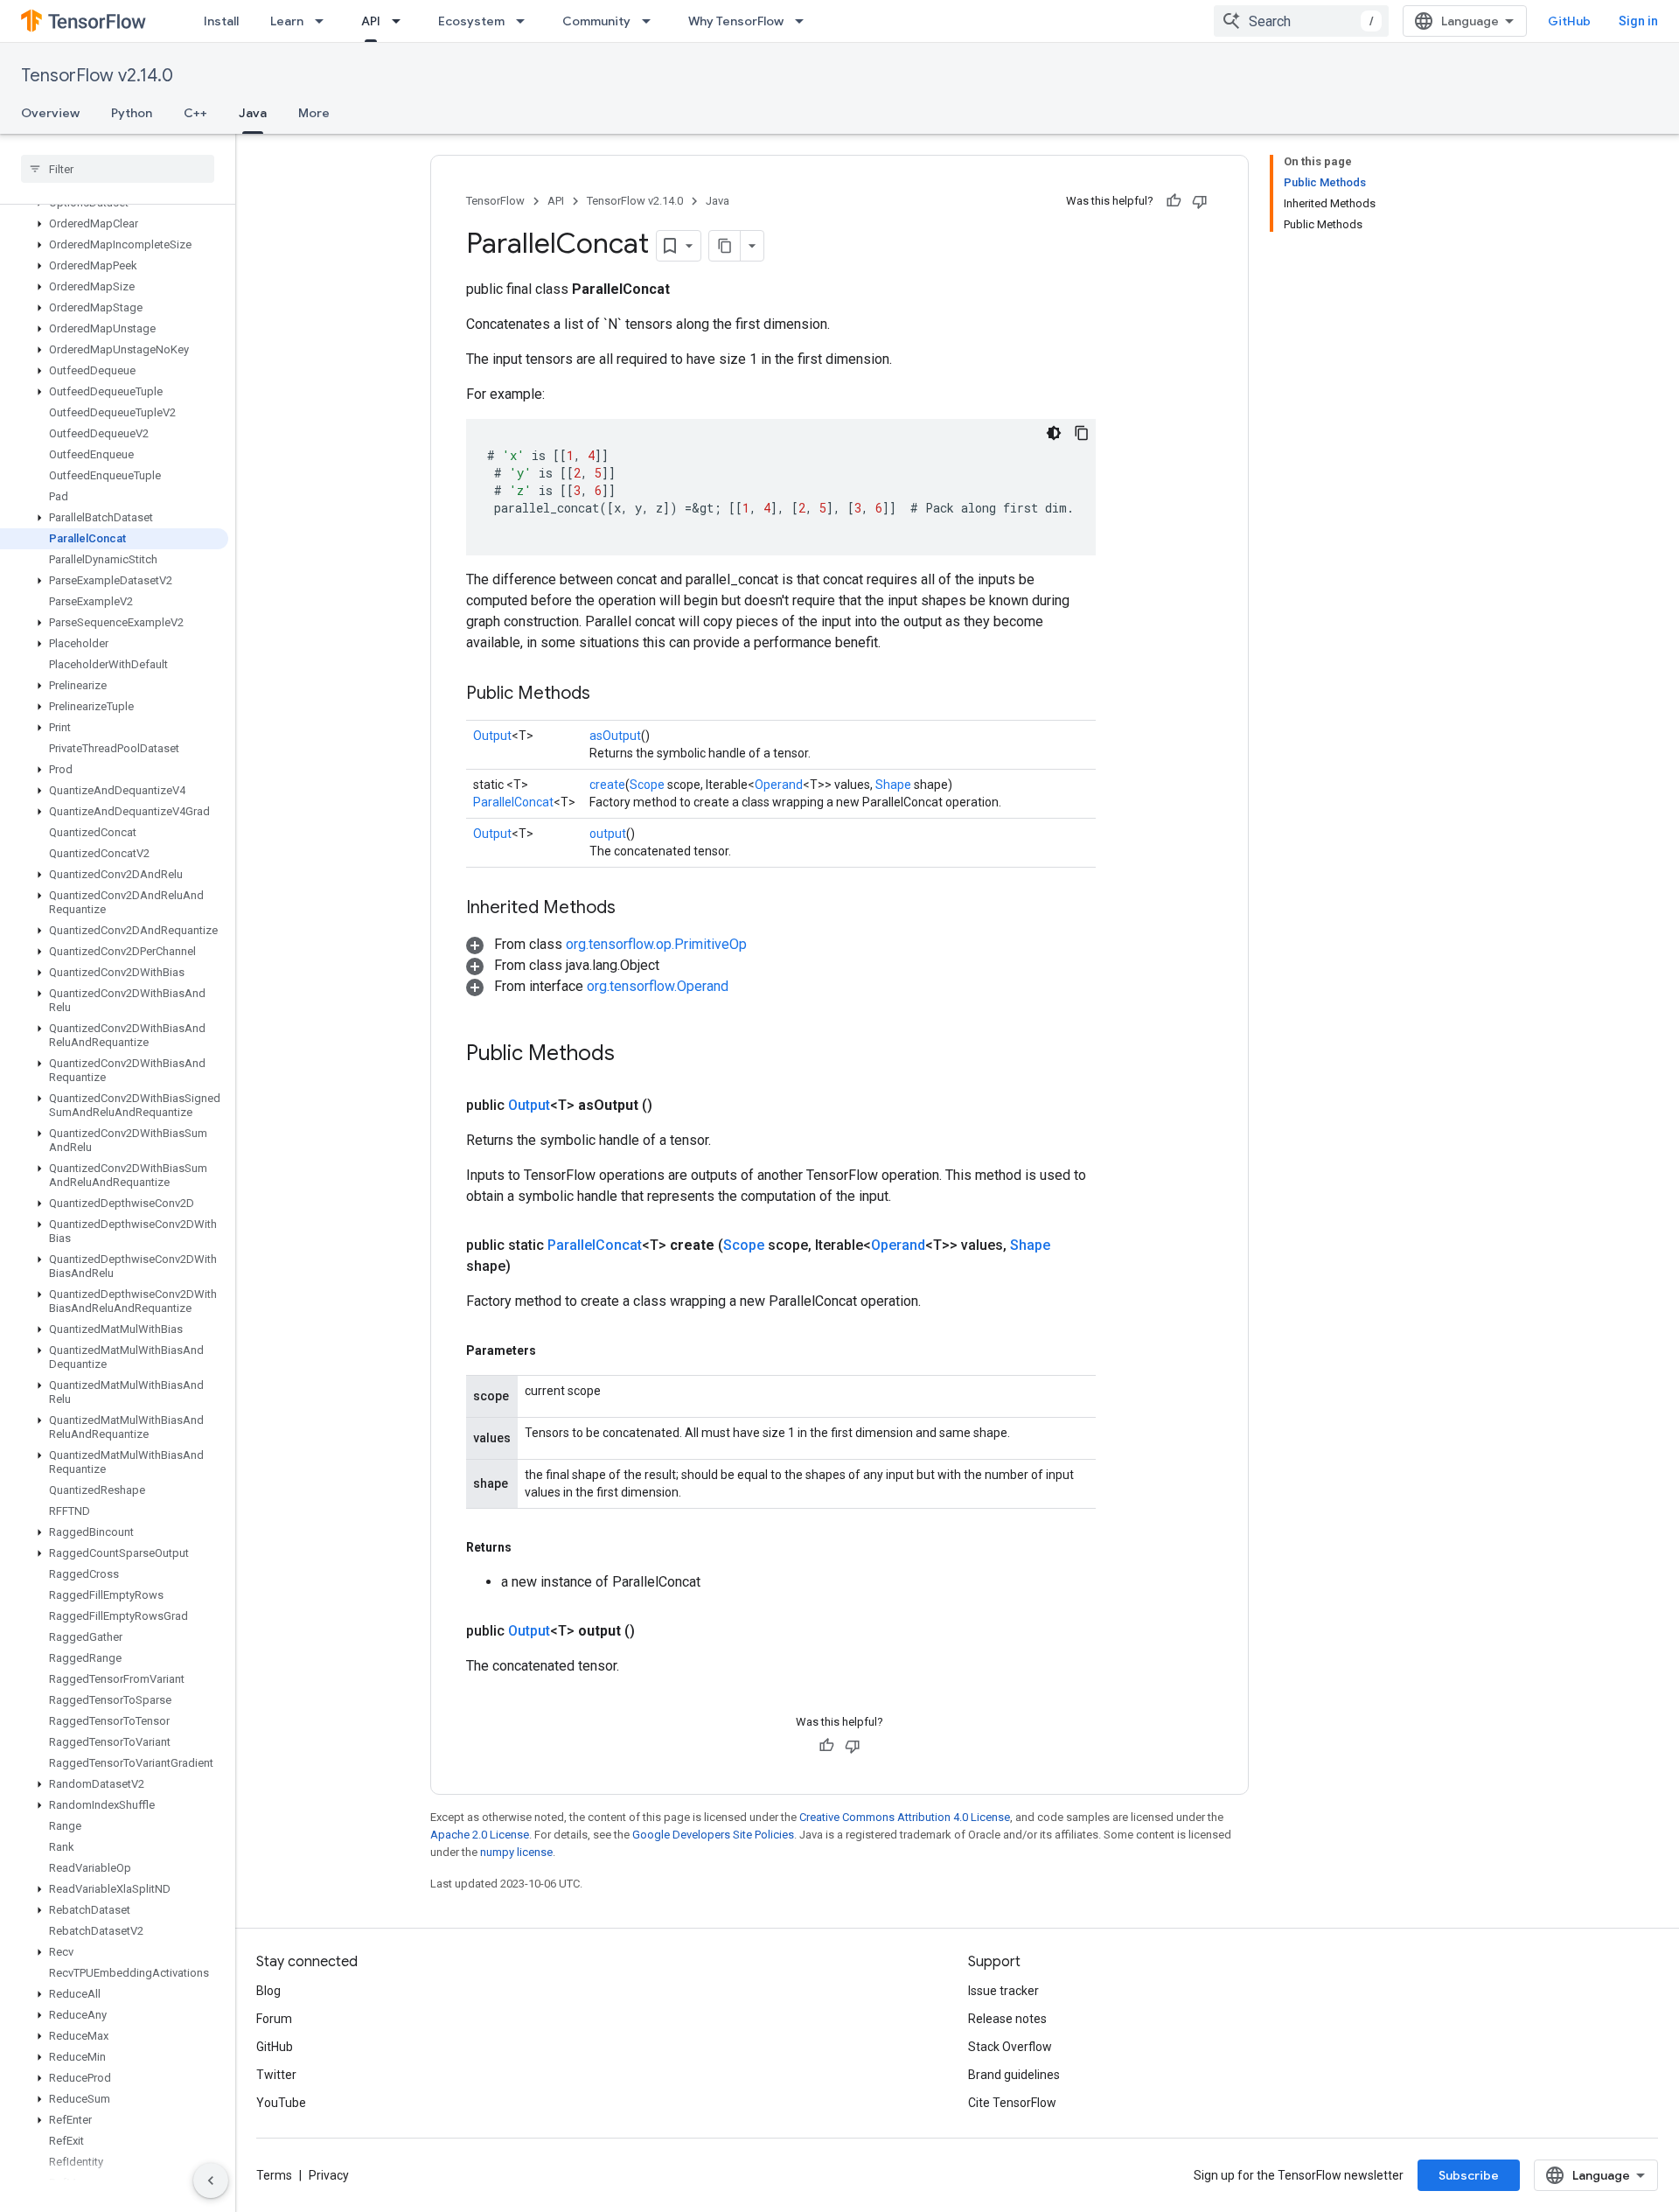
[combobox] (1301, 21)
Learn (287, 21)
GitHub (1569, 21)
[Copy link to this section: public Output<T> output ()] (656, 1631)
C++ (195, 113)
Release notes (1007, 2019)
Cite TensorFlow (1012, 2103)
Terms (274, 2175)
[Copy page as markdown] (725, 246)
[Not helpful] (1200, 201)
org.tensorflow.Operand (658, 986)
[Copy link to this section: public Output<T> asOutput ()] (673, 1106)
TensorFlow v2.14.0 (97, 76)
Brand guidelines (1014, 2075)
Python (132, 113)
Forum (274, 2019)
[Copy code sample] (1082, 433)
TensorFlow (495, 201)
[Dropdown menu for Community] (651, 21)
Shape (893, 785)
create (607, 785)
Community (596, 21)
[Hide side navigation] (211, 2181)
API (371, 21)
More (314, 113)
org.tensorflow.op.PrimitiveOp (656, 944)
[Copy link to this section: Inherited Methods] (633, 909)
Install (221, 21)
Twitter (276, 2075)
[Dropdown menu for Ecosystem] (526, 21)
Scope (647, 785)
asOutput (615, 736)
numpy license (516, 1852)
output (608, 834)
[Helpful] (1174, 201)
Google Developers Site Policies (713, 1835)
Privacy (329, 2175)
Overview (50, 113)
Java (253, 113)
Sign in (1638, 21)
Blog (268, 1991)
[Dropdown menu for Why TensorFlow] (805, 21)
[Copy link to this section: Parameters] (554, 1350)
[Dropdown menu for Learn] (324, 21)
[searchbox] (118, 169)
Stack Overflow (1010, 2047)
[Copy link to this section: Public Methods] (608, 694)
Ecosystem (471, 21)
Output (492, 736)
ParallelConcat (513, 802)
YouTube (281, 2103)
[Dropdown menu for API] (401, 21)
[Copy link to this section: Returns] (529, 1547)
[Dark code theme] (1054, 433)
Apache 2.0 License (480, 1835)
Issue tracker (1003, 1991)
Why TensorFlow (736, 21)
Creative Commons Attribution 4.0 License (905, 1817)
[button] (114, 224)
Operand (779, 785)
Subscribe (1469, 2175)
